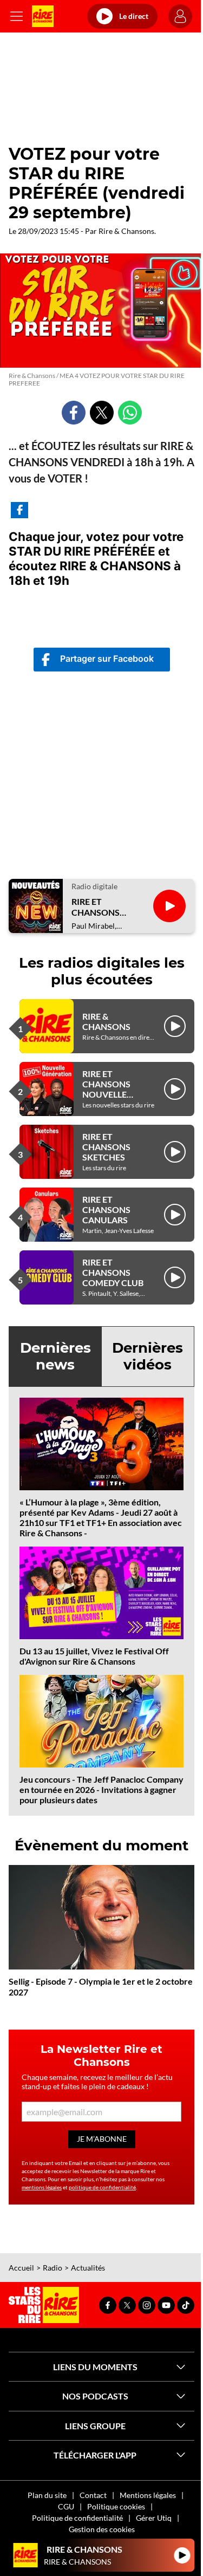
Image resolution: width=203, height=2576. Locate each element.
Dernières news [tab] (55, 1356)
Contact (93, 2495)
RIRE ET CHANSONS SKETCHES (106, 1147)
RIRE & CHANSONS (106, 1021)
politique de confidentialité (102, 2187)
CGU (66, 2506)
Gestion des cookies (102, 2529)
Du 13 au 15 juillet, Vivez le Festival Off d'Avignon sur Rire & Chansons (94, 1656)
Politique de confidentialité (77, 2518)
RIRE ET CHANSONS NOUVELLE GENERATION (110, 1089)
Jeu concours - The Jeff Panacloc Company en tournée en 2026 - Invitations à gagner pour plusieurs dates (101, 1789)
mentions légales (42, 2187)
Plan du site (47, 2495)
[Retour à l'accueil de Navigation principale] (43, 16)
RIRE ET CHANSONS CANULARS (106, 1209)
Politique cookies (116, 2506)
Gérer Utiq (154, 2518)
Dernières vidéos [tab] (148, 1356)
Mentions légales (148, 2495)
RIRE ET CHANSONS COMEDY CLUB (113, 1272)
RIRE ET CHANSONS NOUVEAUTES (101, 907)
